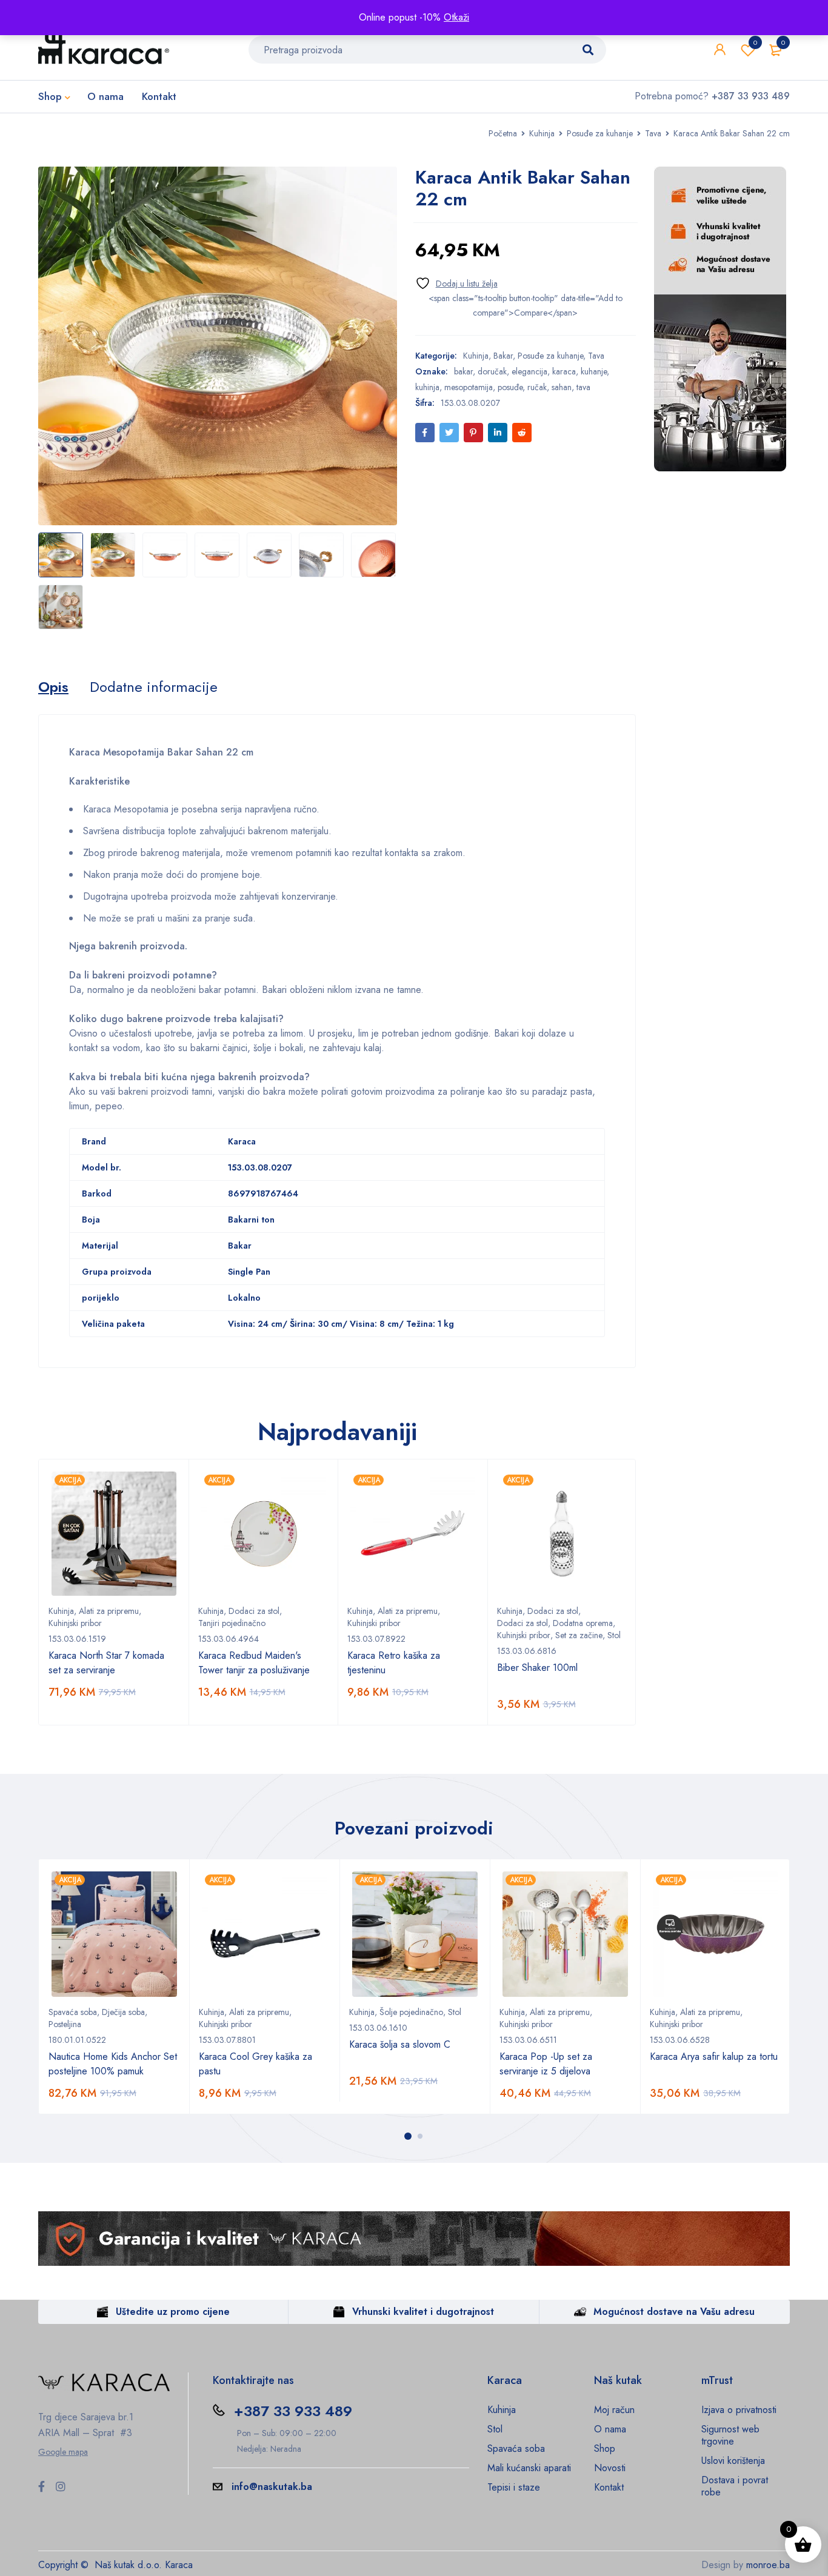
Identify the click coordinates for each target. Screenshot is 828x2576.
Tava (653, 133)
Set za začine (579, 1635)
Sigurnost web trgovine (730, 2435)
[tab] (53, 687)
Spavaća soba (73, 2012)
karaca (564, 371)
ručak (537, 387)
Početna (503, 133)
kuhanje (594, 371)
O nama (610, 2429)
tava (583, 387)
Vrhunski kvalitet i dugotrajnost (423, 2312)
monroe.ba (768, 2565)
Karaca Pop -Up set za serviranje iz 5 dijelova (546, 2064)
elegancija (529, 371)
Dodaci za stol (254, 1611)
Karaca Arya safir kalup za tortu (714, 2056)
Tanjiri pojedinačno (232, 1623)
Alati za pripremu (109, 1611)
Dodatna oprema (583, 1623)
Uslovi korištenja (733, 2461)
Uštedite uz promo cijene (173, 2312)
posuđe (510, 387)
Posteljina (65, 2024)
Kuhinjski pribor (75, 1623)
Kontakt (609, 2487)
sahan (562, 387)
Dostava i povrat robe (735, 2486)
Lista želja (755, 42)
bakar (463, 371)
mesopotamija (469, 387)
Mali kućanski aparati (529, 2468)
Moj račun (614, 2410)
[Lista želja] (456, 283)
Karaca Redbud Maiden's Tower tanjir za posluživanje (254, 1663)
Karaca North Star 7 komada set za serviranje (106, 1663)
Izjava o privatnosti (739, 2410)
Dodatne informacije (154, 687)
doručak (492, 371)
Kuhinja (542, 133)
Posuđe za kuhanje (600, 133)
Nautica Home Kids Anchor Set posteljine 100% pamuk (113, 2064)
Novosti (610, 2468)
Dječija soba (123, 2012)
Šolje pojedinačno (411, 2012)
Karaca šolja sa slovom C (400, 2044)
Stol (614, 1635)
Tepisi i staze (514, 2487)
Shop (605, 2448)
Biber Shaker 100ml (537, 1668)
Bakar (503, 356)
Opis (53, 687)
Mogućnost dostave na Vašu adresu (674, 2312)
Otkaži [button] (456, 17)
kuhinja (427, 387)
